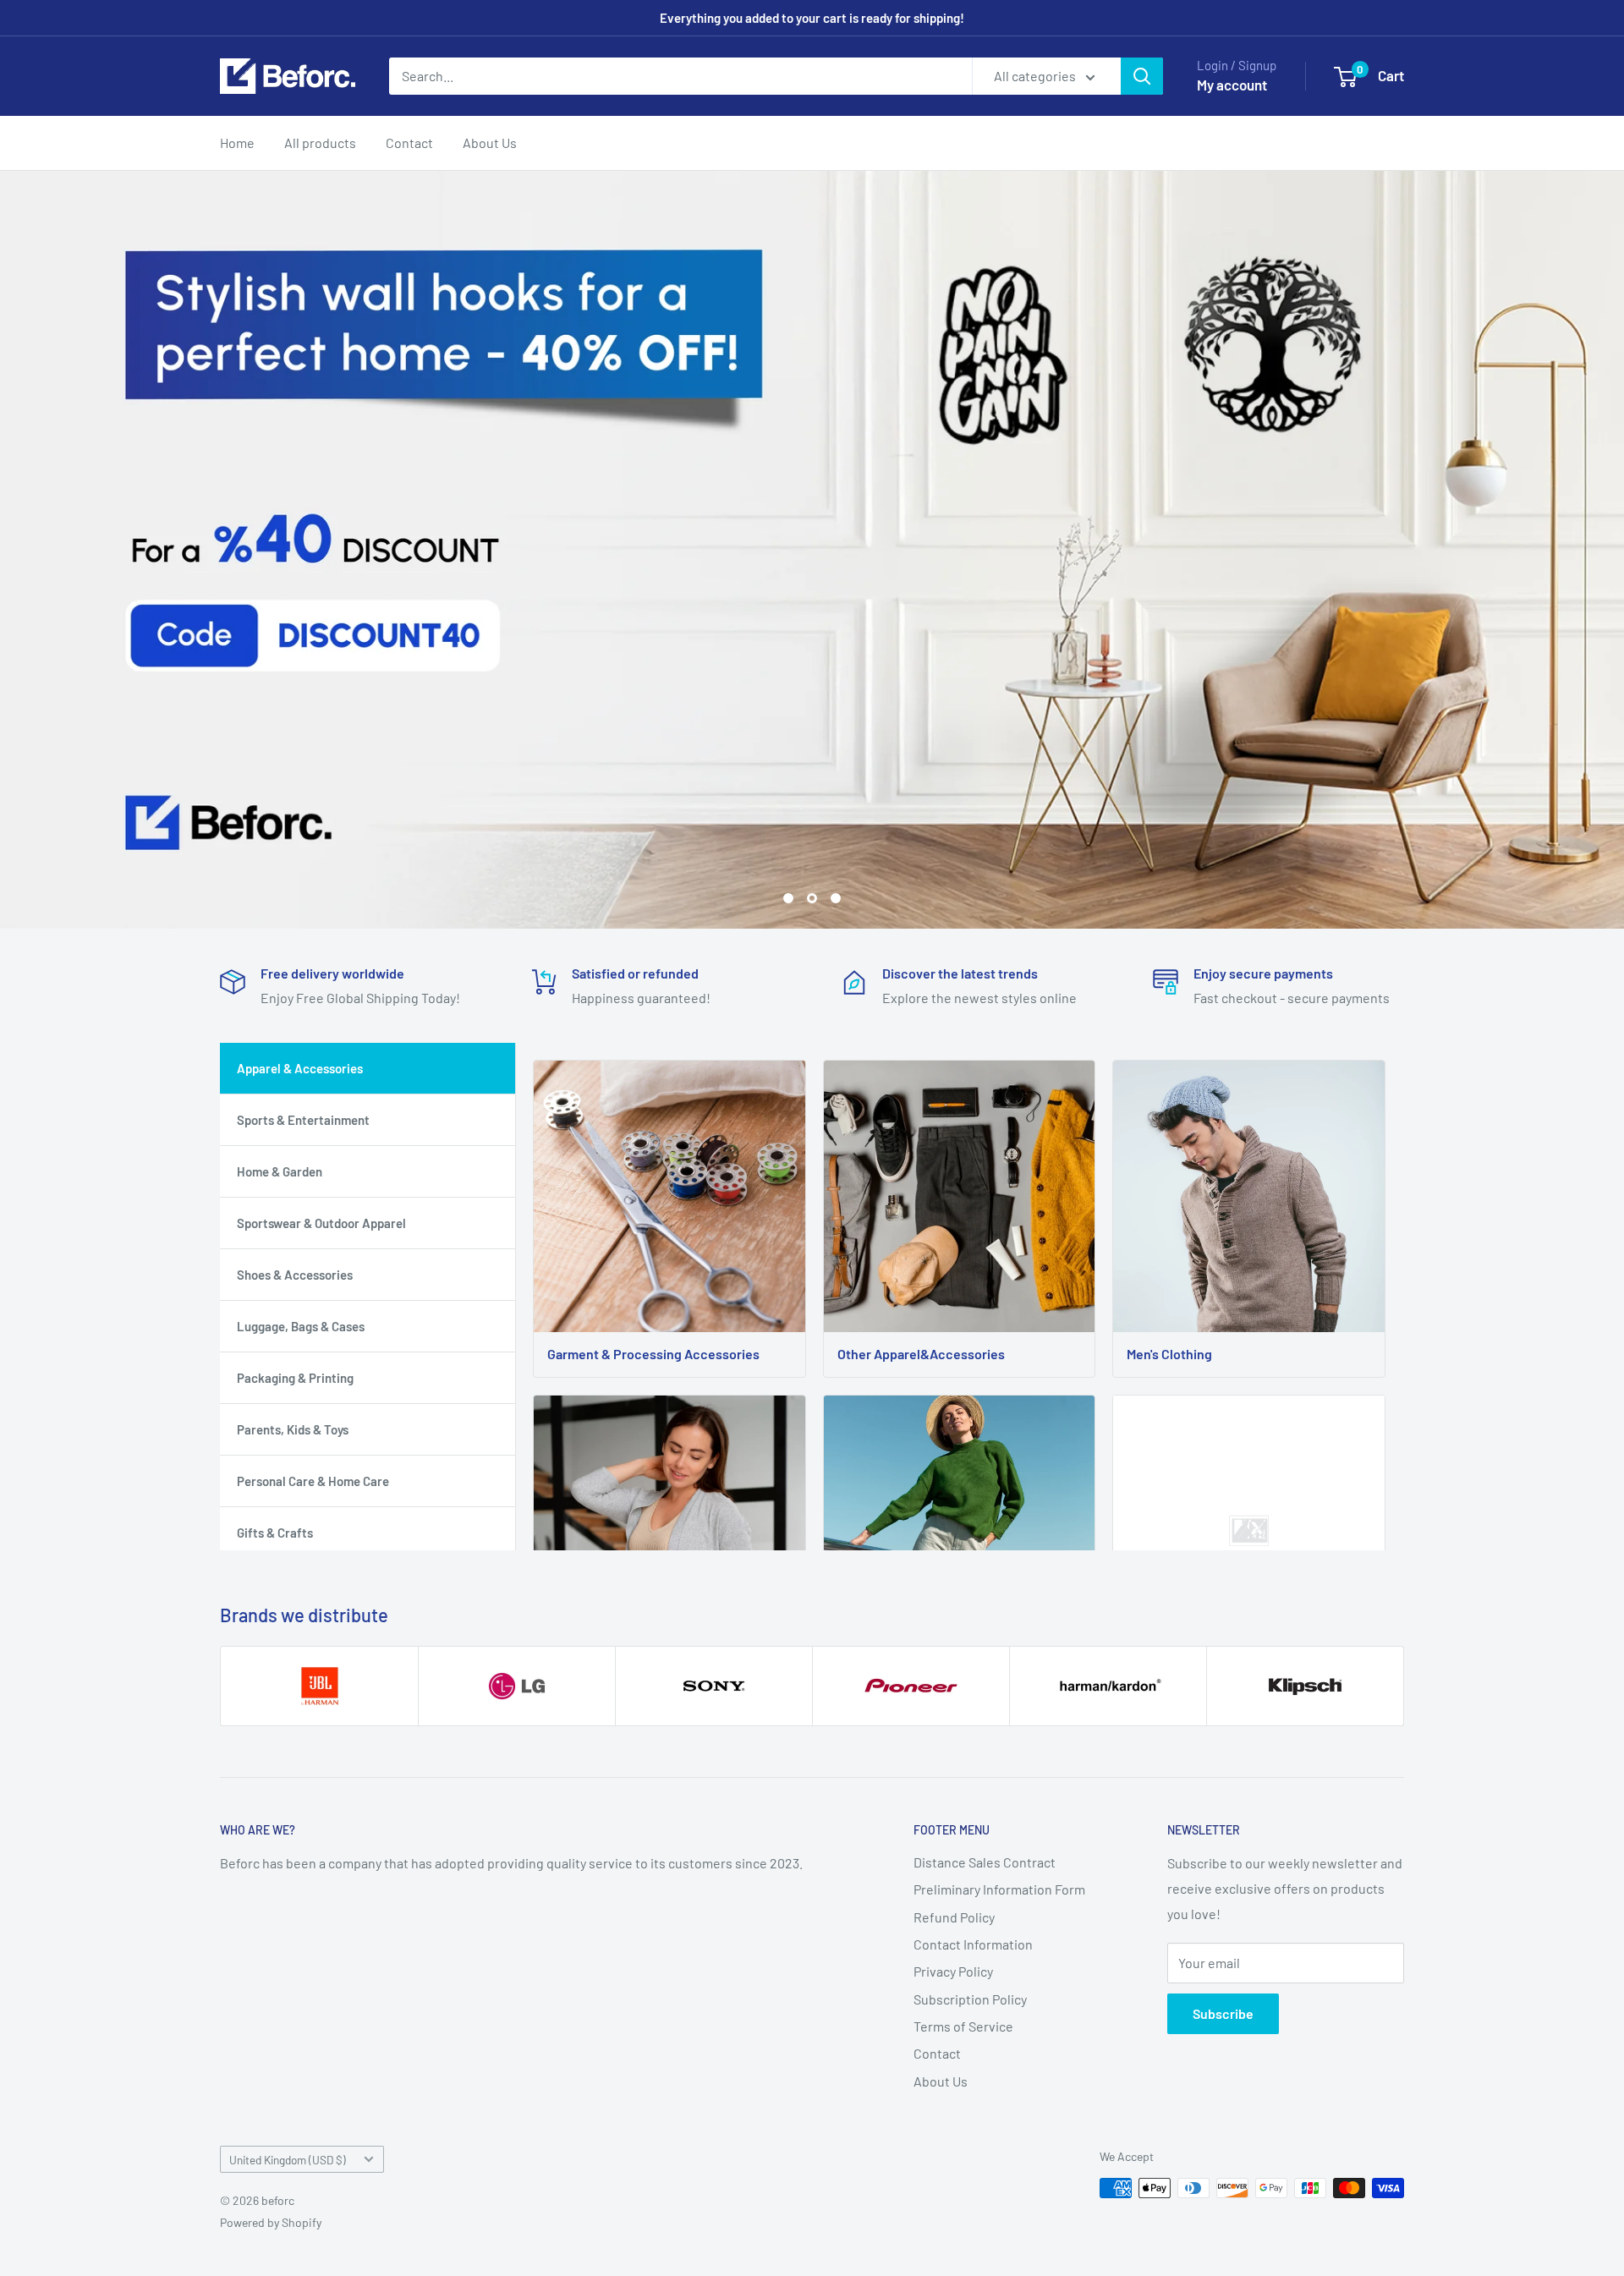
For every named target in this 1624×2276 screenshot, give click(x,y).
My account (1232, 85)
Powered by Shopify (271, 2222)
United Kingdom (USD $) (288, 2160)
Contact (409, 143)
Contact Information (973, 1944)
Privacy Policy (953, 1971)
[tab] (368, 1068)
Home (237, 143)
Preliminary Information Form (999, 1889)
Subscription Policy (970, 1999)
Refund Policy (954, 1917)
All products (320, 143)
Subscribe (1223, 2013)
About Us (490, 143)
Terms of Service (963, 2026)
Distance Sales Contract (985, 1862)
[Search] (1142, 76)
